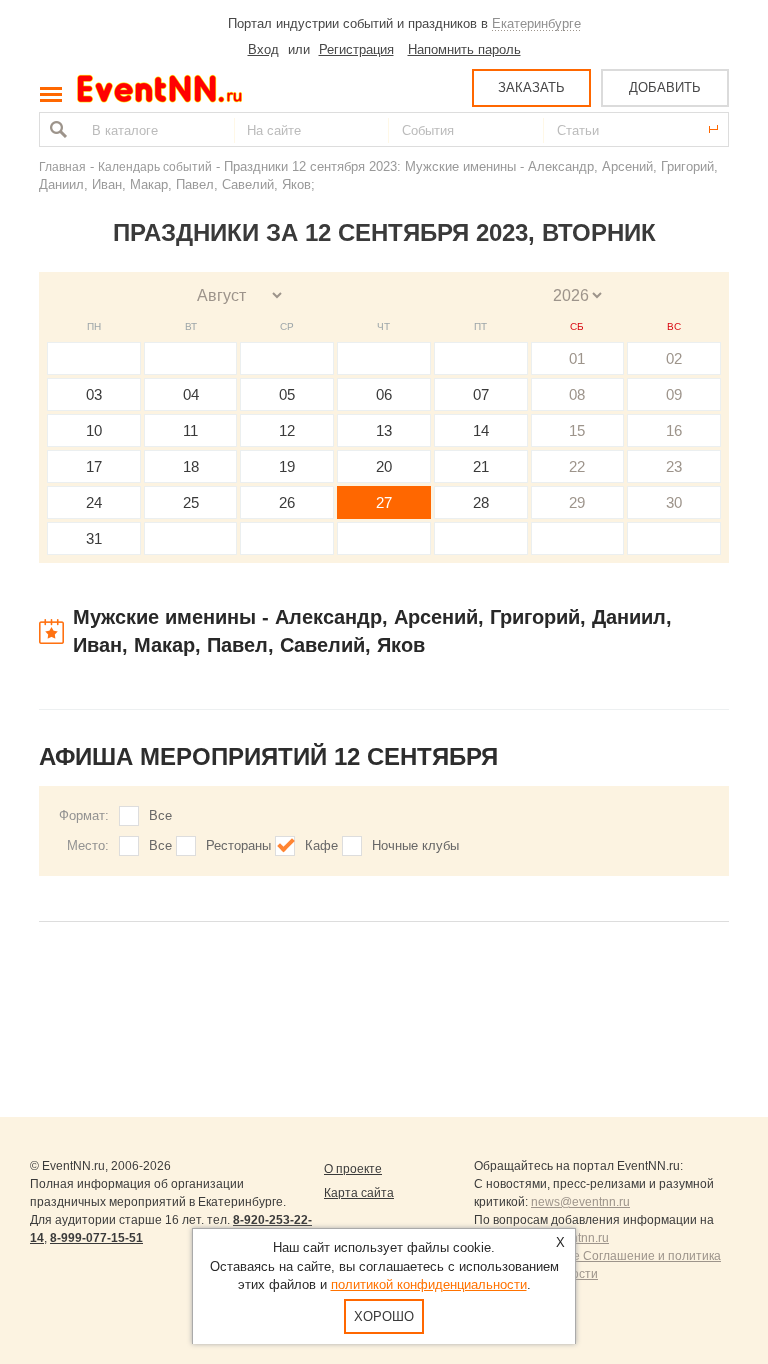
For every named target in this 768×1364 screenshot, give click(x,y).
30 (674, 502)
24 (94, 502)
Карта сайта (359, 1193)
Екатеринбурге (536, 23)
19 (287, 466)
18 (191, 466)
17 (94, 466)
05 (287, 394)
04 (191, 394)
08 (577, 394)
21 (481, 466)
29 (577, 502)
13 (384, 430)
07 (481, 394)
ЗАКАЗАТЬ (531, 87)
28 (481, 502)
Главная (62, 166)
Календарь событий (155, 166)
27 (384, 502)
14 (481, 430)
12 (287, 430)
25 (191, 502)
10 (94, 430)
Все (160, 815)
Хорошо (384, 1316)
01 (577, 358)
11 (190, 430)
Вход (263, 49)
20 (384, 466)
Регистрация (356, 49)
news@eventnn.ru (580, 1202)
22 (577, 466)
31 (94, 538)
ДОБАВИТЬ (665, 87)
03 (94, 394)
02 (674, 358)
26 (287, 502)
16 (674, 430)
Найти (56, 129)
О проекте (353, 1169)
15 (577, 430)
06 (384, 394)
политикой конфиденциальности (429, 1284)
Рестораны (238, 845)
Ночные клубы (415, 845)
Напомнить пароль (464, 49)
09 (674, 394)
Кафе (321, 845)
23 (674, 466)
